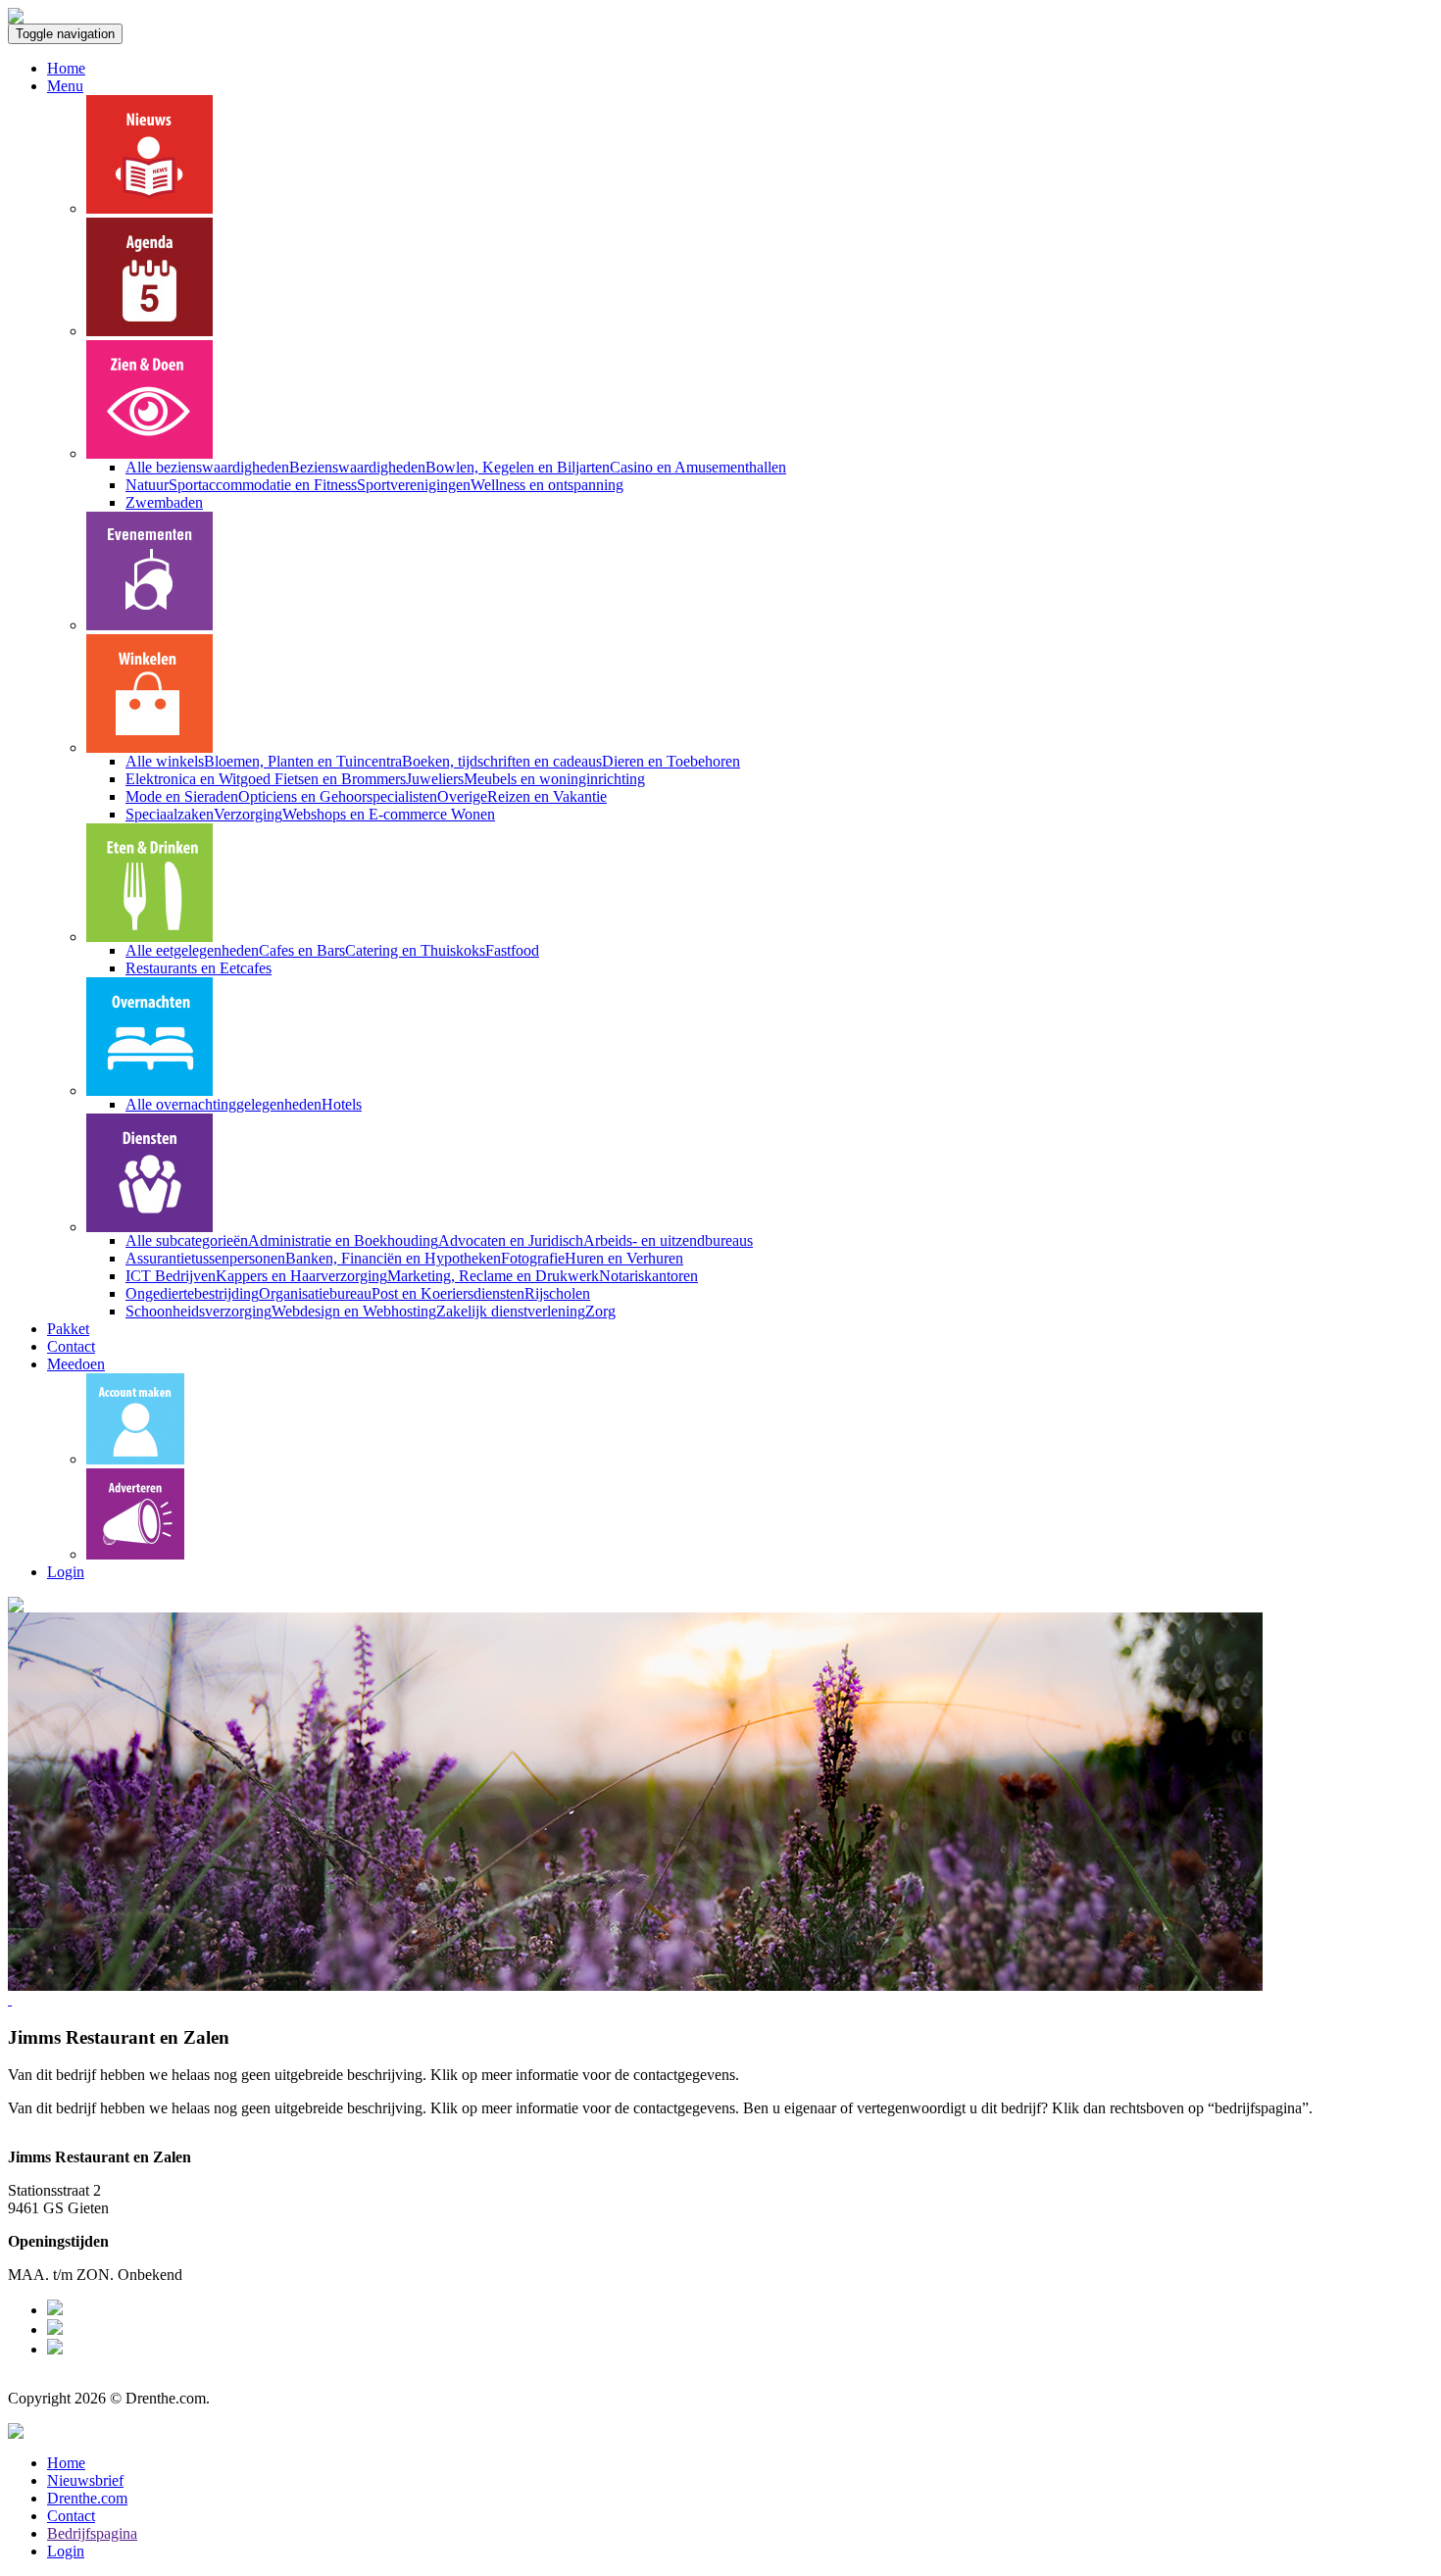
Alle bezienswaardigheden (207, 467)
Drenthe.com (87, 2498)
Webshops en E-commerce (367, 814)
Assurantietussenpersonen (205, 1258)
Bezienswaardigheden (357, 467)
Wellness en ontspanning (547, 485)
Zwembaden (164, 502)
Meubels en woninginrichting (554, 779)
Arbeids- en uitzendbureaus (668, 1240)
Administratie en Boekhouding (343, 1240)
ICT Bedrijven (171, 1276)
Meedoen (76, 1364)
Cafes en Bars (302, 950)
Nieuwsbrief (85, 2480)
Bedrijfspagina (92, 2533)
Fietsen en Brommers (340, 779)
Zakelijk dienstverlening (511, 1311)
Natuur (147, 485)
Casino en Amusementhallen (698, 467)
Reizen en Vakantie (547, 796)
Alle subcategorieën (187, 1240)
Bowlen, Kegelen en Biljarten (518, 467)
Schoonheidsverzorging (199, 1311)
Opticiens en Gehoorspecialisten (338, 796)
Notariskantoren (648, 1276)
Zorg (600, 1311)
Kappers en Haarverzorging (301, 1276)
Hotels (342, 1104)
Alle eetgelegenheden (192, 950)
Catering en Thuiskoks (415, 950)
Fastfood (512, 950)
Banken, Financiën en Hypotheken (393, 1258)
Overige (462, 796)
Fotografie (533, 1258)
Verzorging (248, 814)
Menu (65, 86)
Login (66, 1572)
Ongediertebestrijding (192, 1293)
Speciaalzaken (170, 814)
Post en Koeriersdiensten (448, 1293)
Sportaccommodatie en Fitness (263, 485)
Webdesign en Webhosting (354, 1311)
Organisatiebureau (315, 1293)
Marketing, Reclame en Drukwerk (493, 1276)
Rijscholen (557, 1293)
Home (66, 68)
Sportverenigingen (414, 485)
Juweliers (435, 779)
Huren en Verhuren (624, 1258)
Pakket (68, 1329)
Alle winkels (165, 761)
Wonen (473, 814)
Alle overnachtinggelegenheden (224, 1104)
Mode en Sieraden (182, 796)
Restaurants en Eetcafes (199, 968)
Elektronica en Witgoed (200, 779)
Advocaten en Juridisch (511, 1240)
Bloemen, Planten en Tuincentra (303, 761)
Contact (71, 1346)
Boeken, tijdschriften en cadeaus (502, 761)
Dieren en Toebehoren (671, 761)
